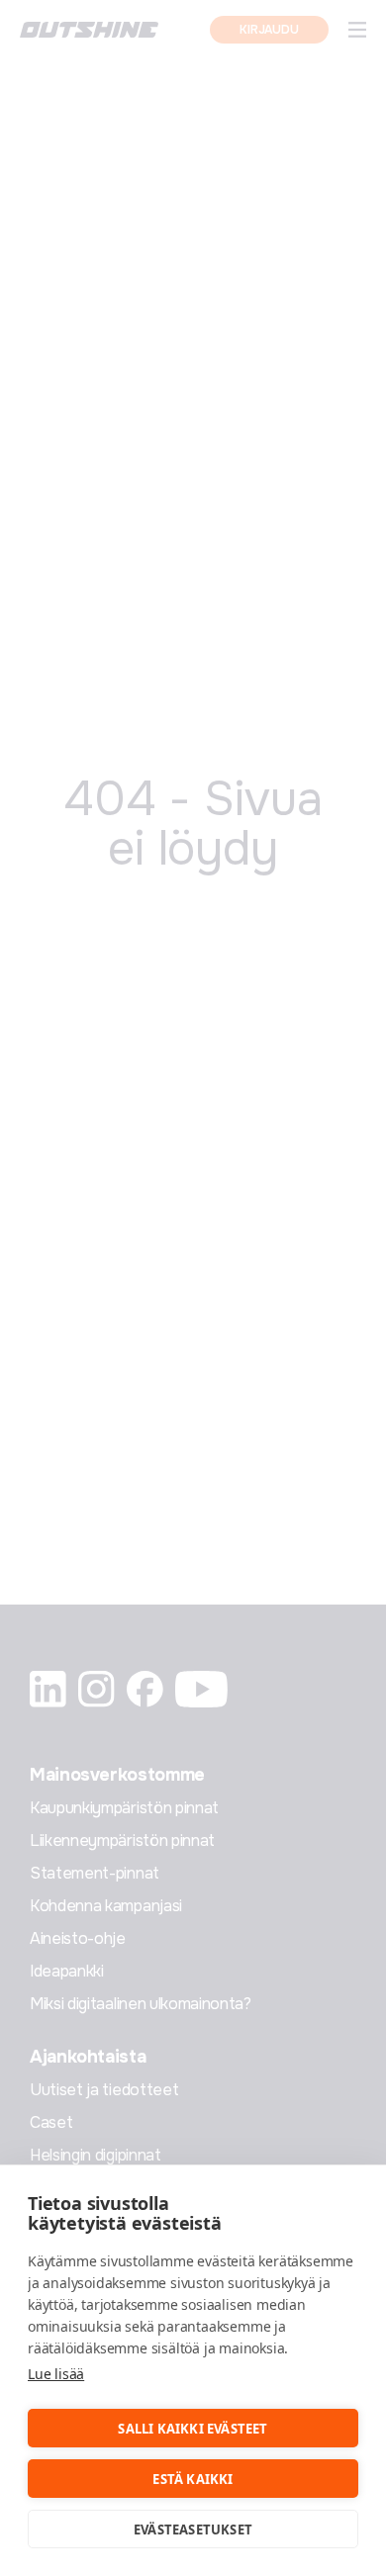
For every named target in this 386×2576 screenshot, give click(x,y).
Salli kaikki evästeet (193, 2429)
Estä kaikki (193, 2479)
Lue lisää (56, 2374)
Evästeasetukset (193, 2530)
